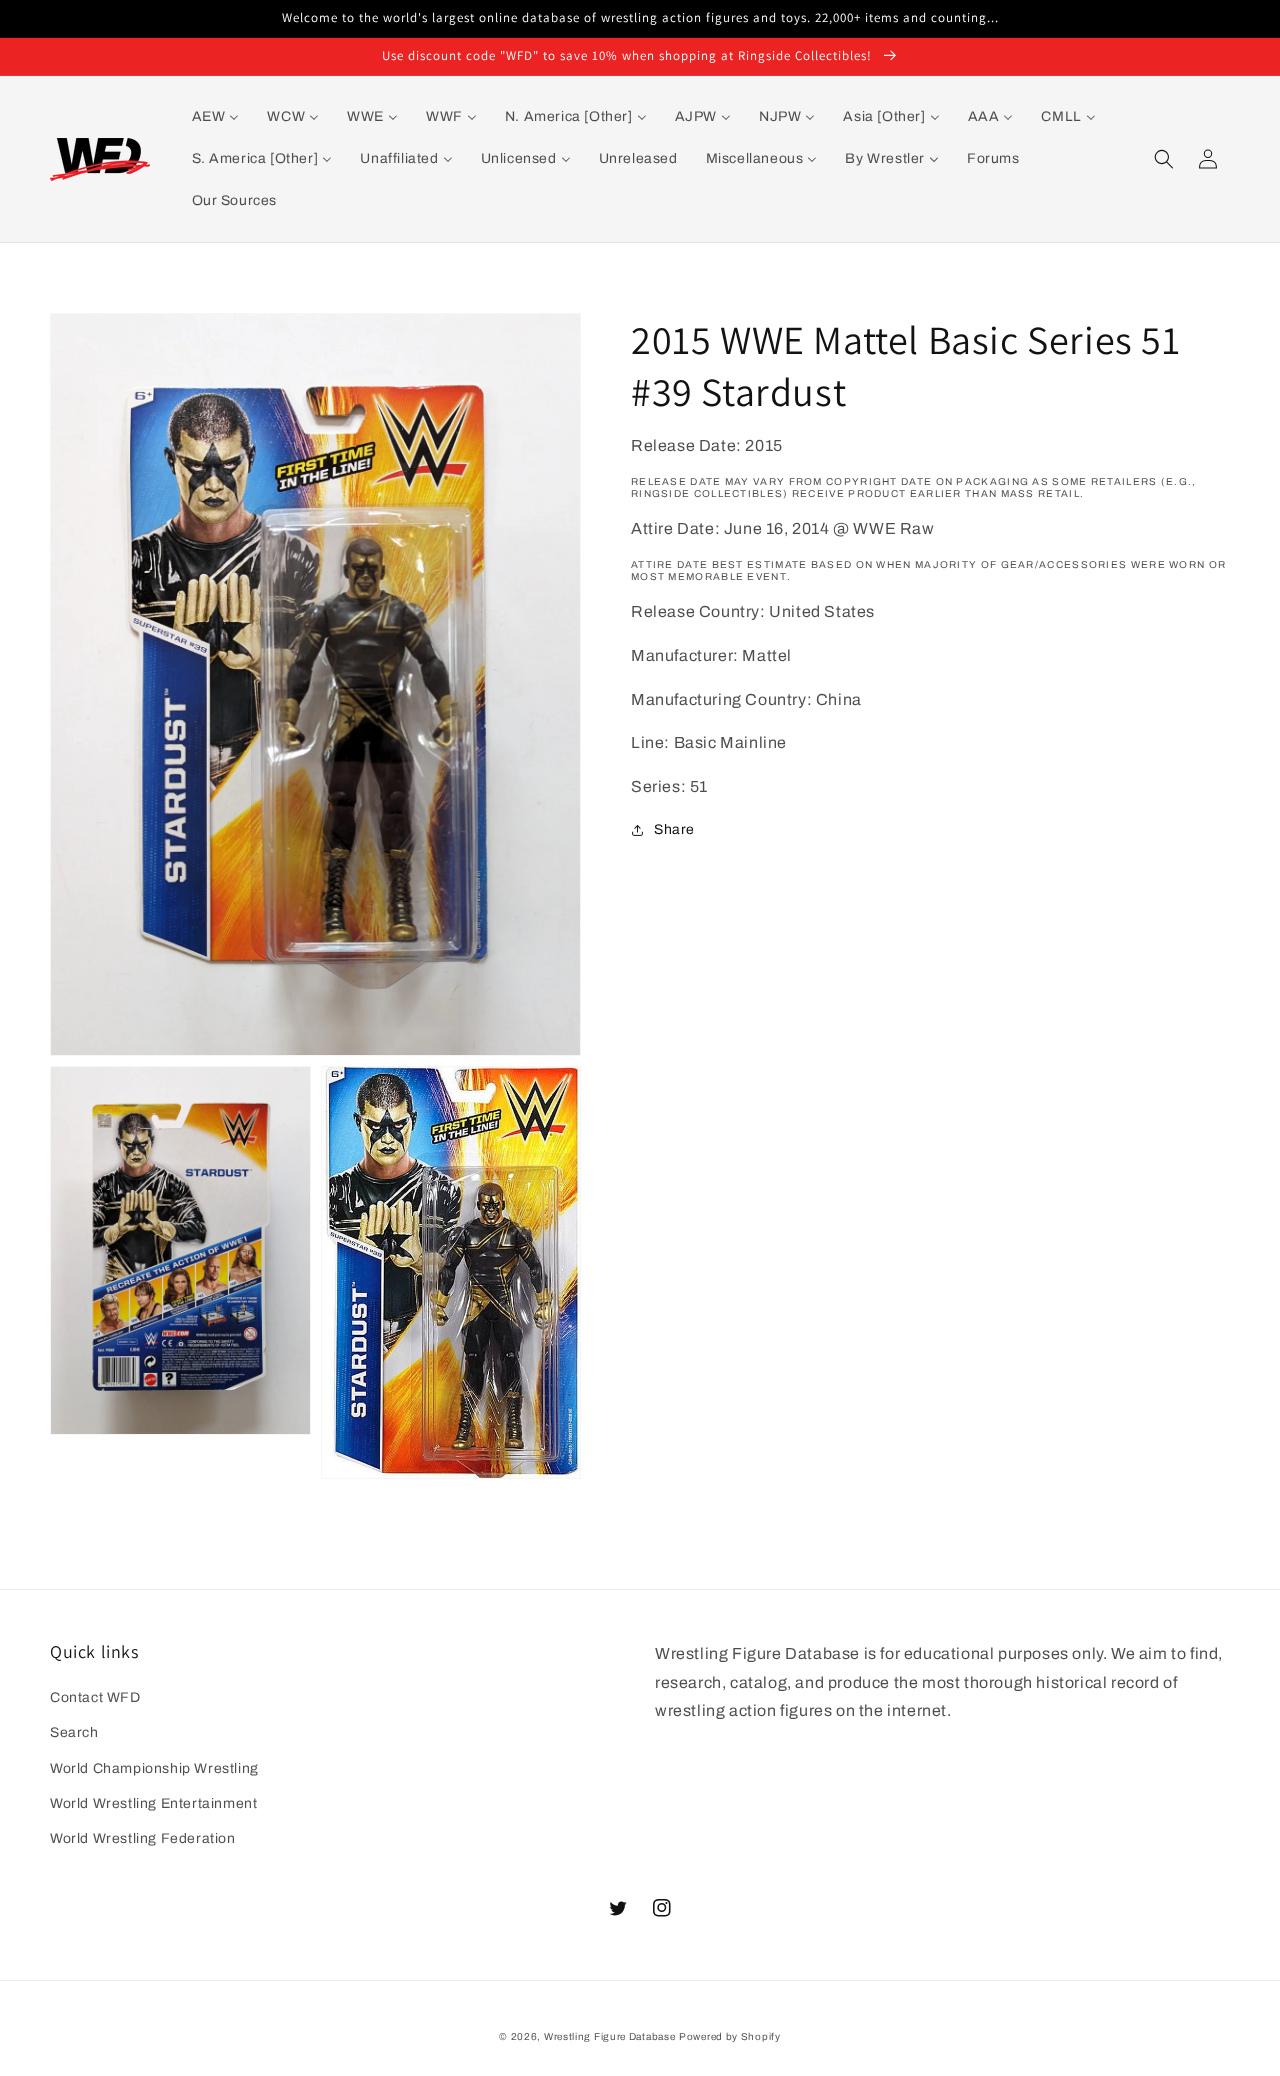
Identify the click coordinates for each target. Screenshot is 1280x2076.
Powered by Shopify (730, 2036)
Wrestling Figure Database (610, 2036)
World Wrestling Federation (143, 1838)
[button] (1164, 159)
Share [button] (674, 829)
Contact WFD (95, 1697)
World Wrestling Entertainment (153, 1803)
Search (74, 1732)
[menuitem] (216, 117)
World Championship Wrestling (154, 1768)
